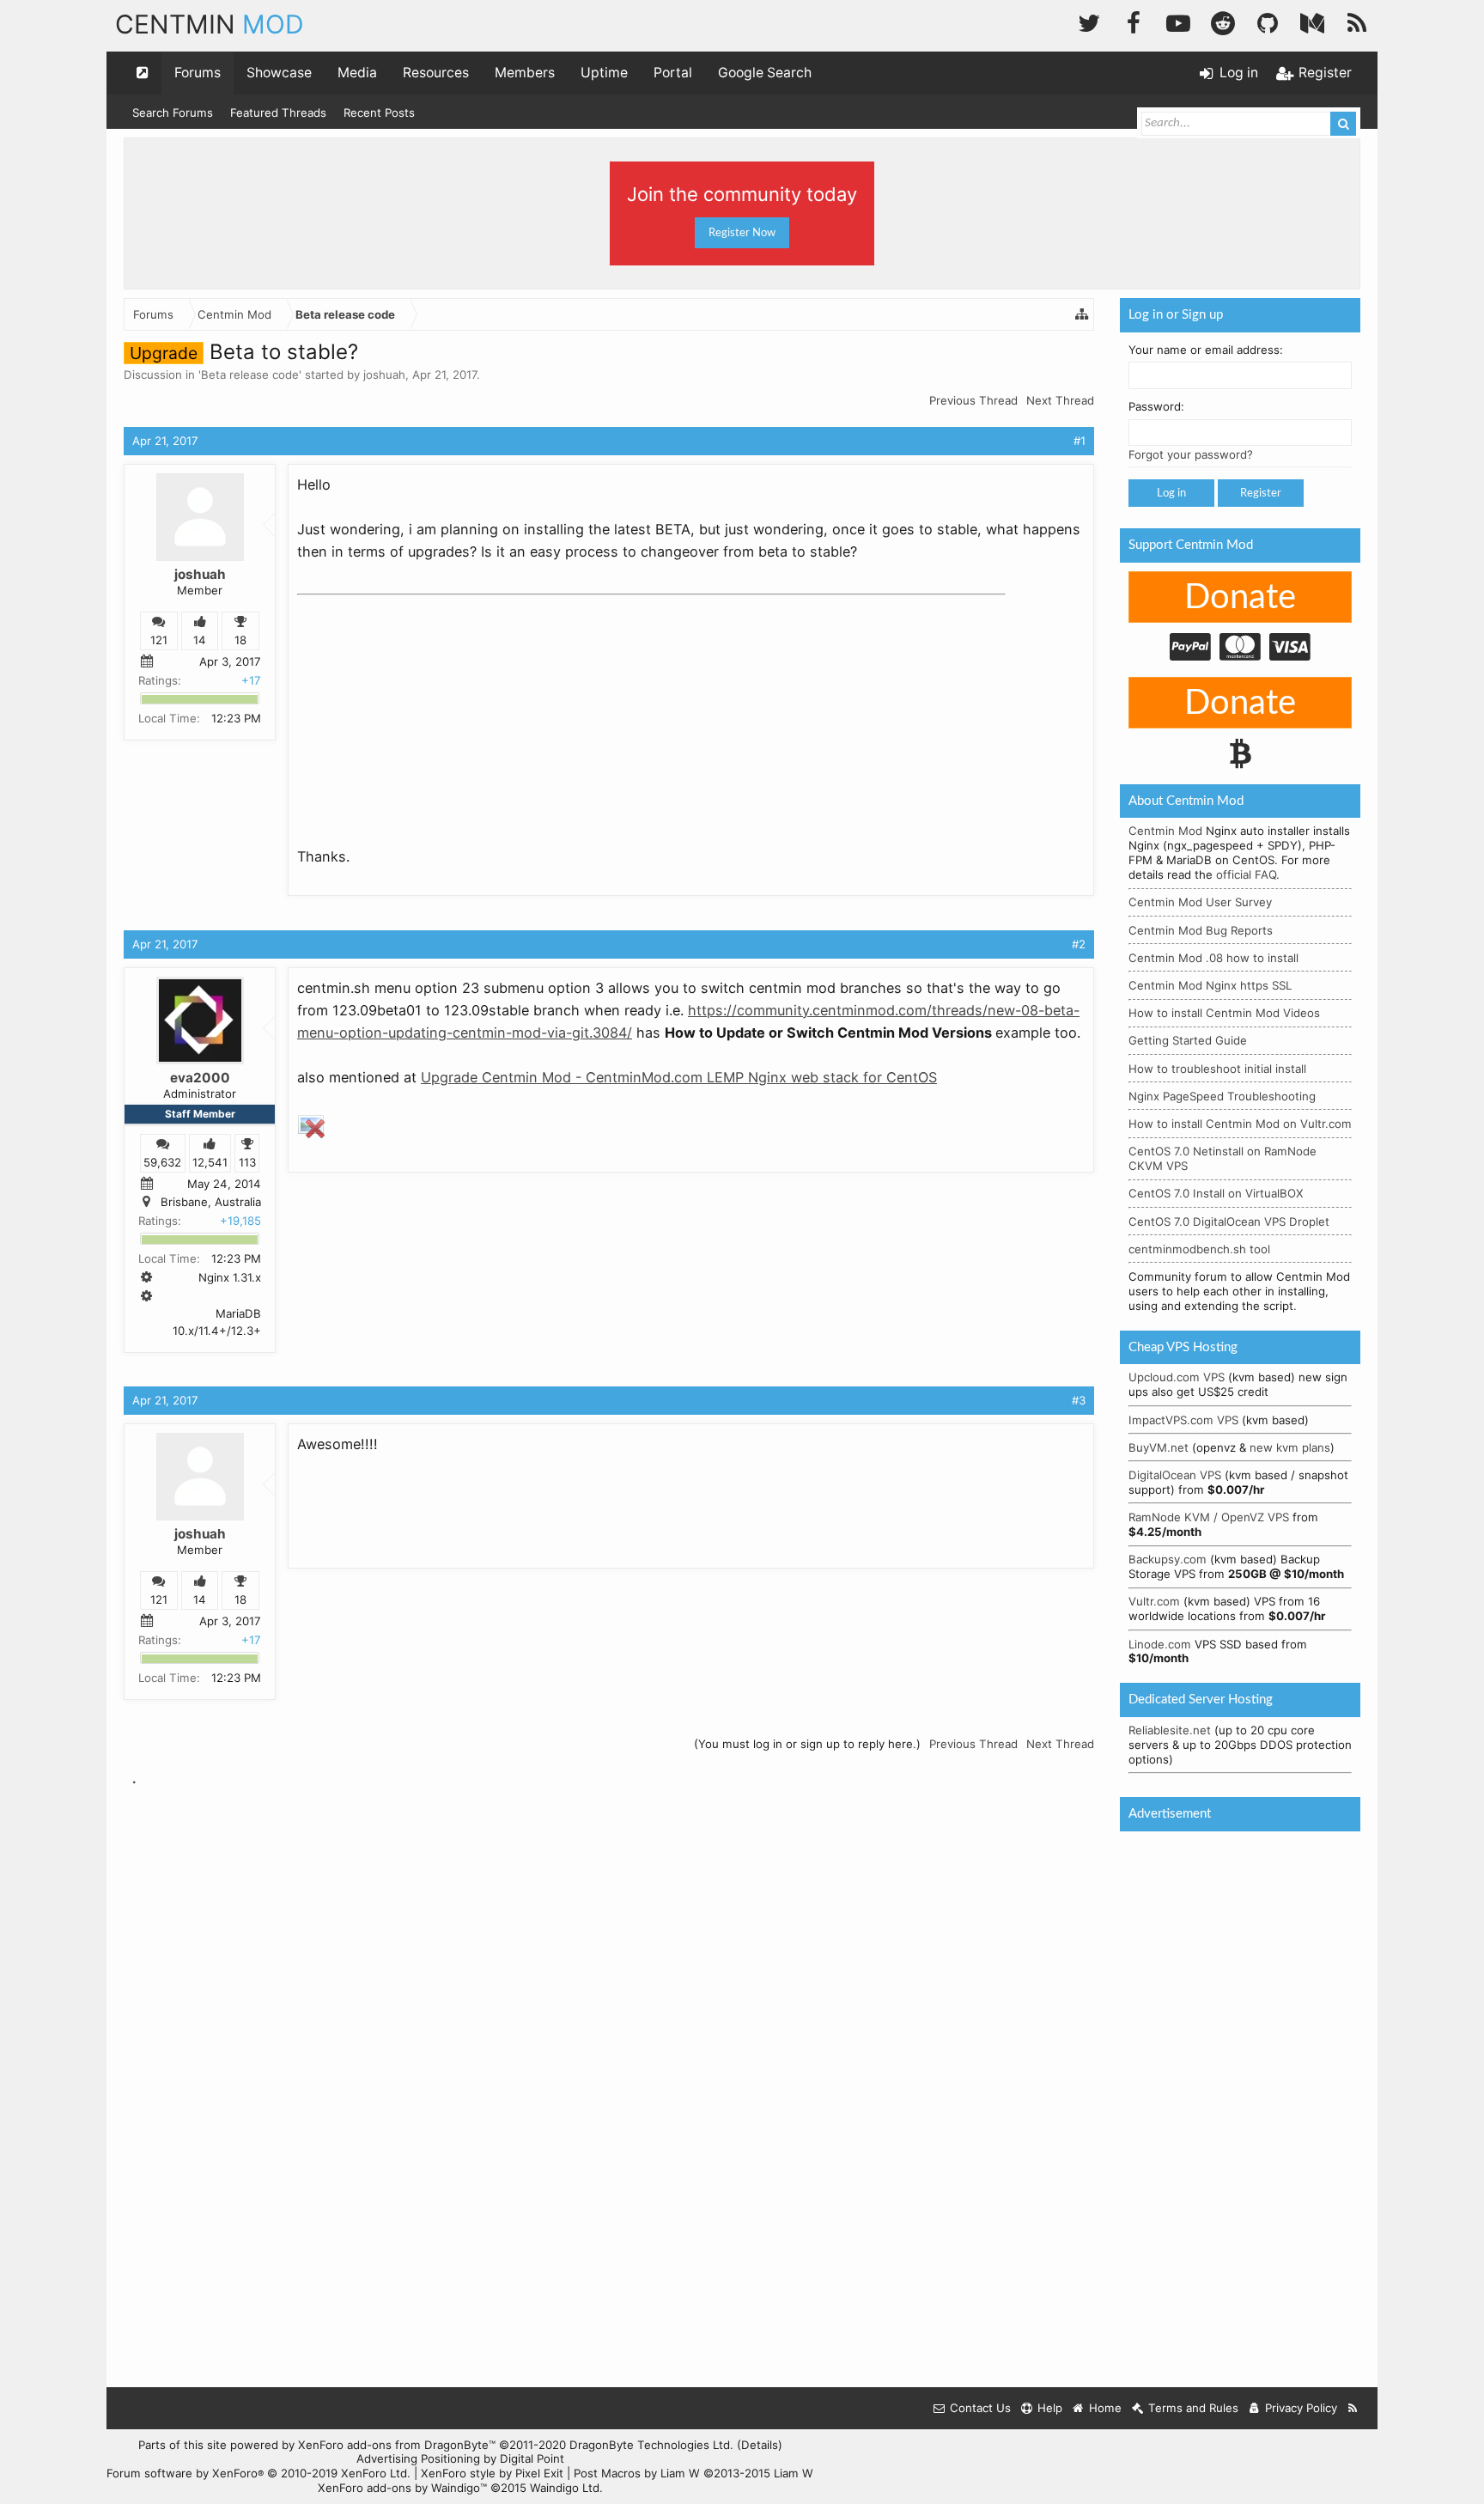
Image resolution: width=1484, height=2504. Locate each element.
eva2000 (200, 1078)
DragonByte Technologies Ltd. (651, 2445)
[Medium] (1312, 21)
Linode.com (1160, 1644)
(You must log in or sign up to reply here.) (807, 1744)
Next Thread (1060, 400)
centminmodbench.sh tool (1199, 1249)
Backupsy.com (1168, 1559)
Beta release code (250, 375)
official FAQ (1246, 874)
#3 (1079, 1400)
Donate (1240, 598)
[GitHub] (1268, 21)
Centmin (210, 24)
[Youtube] (1178, 21)
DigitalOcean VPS (1175, 1475)
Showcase (279, 73)
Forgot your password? (1191, 454)
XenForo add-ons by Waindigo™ (402, 2488)
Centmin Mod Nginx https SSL (1210, 985)
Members (525, 73)
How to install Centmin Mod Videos (1224, 1013)
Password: (1156, 406)
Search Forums (173, 113)
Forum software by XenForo (258, 2473)
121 (159, 640)
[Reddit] (1223, 21)
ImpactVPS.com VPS (1183, 1420)
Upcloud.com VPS (1177, 1377)
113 (247, 1162)
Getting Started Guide (1188, 1040)
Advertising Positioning (418, 2458)
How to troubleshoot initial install (1217, 1069)
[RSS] (1357, 21)
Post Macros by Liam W (693, 2473)
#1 (1080, 441)
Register (1261, 493)
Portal (673, 73)
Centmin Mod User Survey (1200, 902)
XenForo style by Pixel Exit (492, 2473)
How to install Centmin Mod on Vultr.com (1240, 1124)
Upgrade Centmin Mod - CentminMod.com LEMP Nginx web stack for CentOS (679, 1077)
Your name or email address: (1206, 350)
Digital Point (532, 2458)
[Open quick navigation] (143, 73)
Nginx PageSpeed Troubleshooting (1222, 1096)
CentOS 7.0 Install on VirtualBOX (1216, 1193)
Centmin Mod (1165, 831)
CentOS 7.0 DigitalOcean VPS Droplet (1229, 1222)
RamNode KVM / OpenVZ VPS (1209, 1517)
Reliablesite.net (1170, 1730)
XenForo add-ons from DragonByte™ (397, 2445)
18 (240, 640)
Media (357, 73)
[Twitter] (1089, 21)
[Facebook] (1134, 21)
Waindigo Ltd (565, 2488)
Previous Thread (973, 400)
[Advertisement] (426, 710)
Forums (198, 73)
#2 (1079, 944)
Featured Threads (278, 113)
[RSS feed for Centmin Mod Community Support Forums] (1353, 2408)
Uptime (604, 73)
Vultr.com (1154, 1601)
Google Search (765, 73)
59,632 (162, 1162)
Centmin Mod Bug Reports (1201, 930)
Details (760, 2445)
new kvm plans (1290, 1447)
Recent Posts (379, 113)
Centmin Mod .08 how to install (1213, 958)
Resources (436, 73)
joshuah (384, 375)
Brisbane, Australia (211, 1202)
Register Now (742, 233)
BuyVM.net (1159, 1447)
